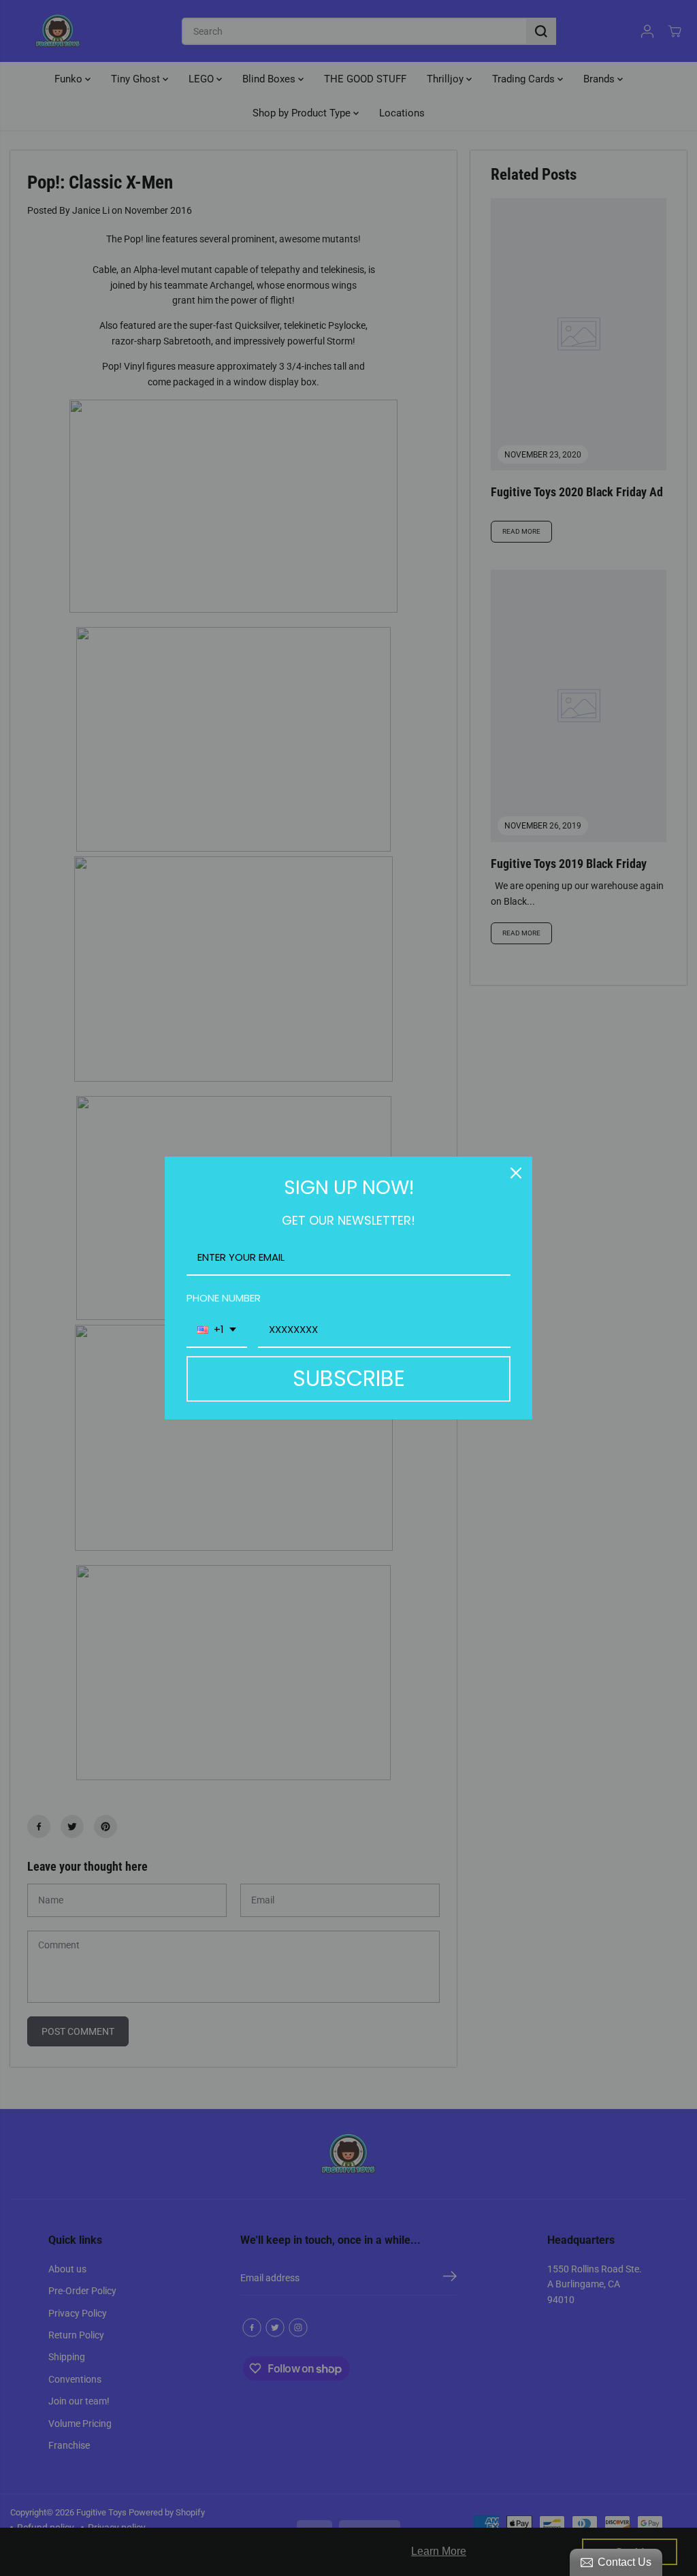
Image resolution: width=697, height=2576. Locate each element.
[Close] (516, 1173)
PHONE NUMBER (224, 1298)
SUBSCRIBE (349, 1378)
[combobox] (217, 1330)
